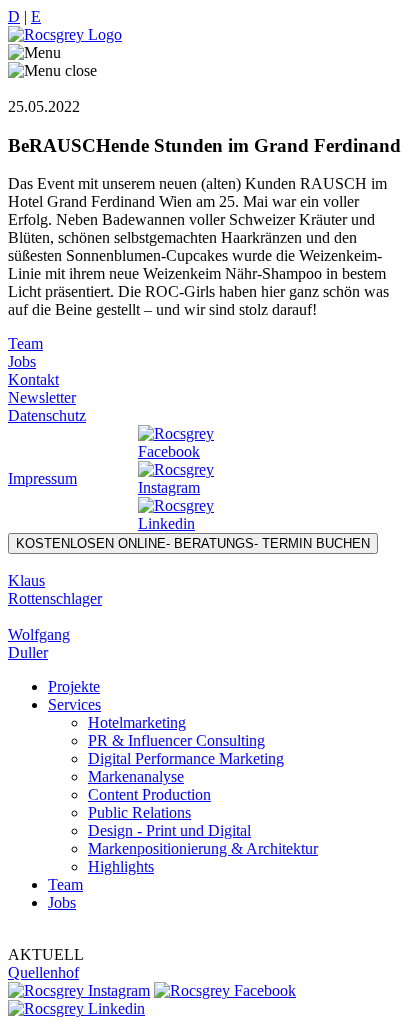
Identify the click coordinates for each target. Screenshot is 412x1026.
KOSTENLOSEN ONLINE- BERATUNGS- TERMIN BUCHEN (193, 543)
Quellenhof (43, 972)
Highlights (121, 866)
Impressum (42, 478)
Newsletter (42, 397)
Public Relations (139, 812)
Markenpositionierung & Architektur (203, 848)
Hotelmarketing (137, 722)
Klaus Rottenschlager (55, 589)
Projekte (74, 686)
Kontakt (33, 379)
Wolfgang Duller (39, 643)
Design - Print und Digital (169, 830)
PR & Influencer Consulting (176, 740)
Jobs (22, 361)
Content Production (149, 794)
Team (25, 343)
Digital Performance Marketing (186, 758)
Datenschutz (47, 415)
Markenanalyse (136, 776)
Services (74, 704)
